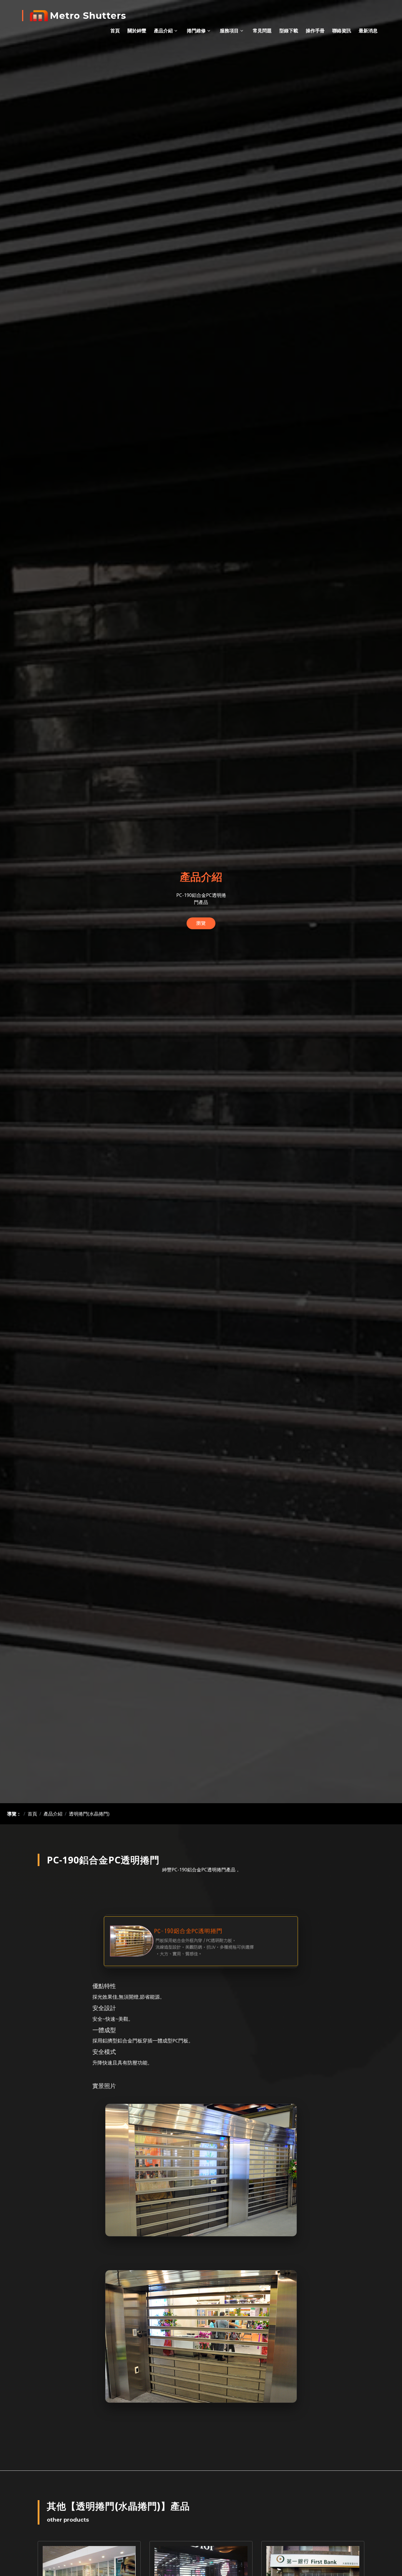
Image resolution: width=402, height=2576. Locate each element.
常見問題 (262, 31)
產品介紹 (163, 31)
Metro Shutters (88, 16)
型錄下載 (289, 31)
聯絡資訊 (342, 31)
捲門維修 (196, 31)
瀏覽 (201, 923)
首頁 (115, 31)
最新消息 (368, 31)
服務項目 (229, 31)
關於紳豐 (137, 31)
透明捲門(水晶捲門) (89, 1814)
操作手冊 (315, 31)
